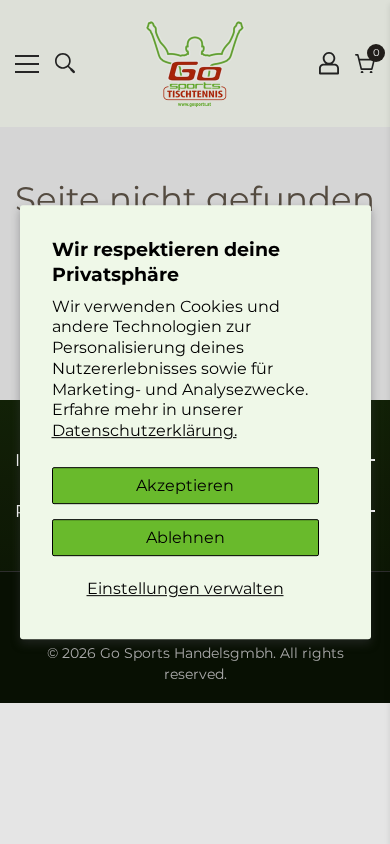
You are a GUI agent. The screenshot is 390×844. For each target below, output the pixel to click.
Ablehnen (185, 537)
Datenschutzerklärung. (144, 430)
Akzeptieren (185, 485)
